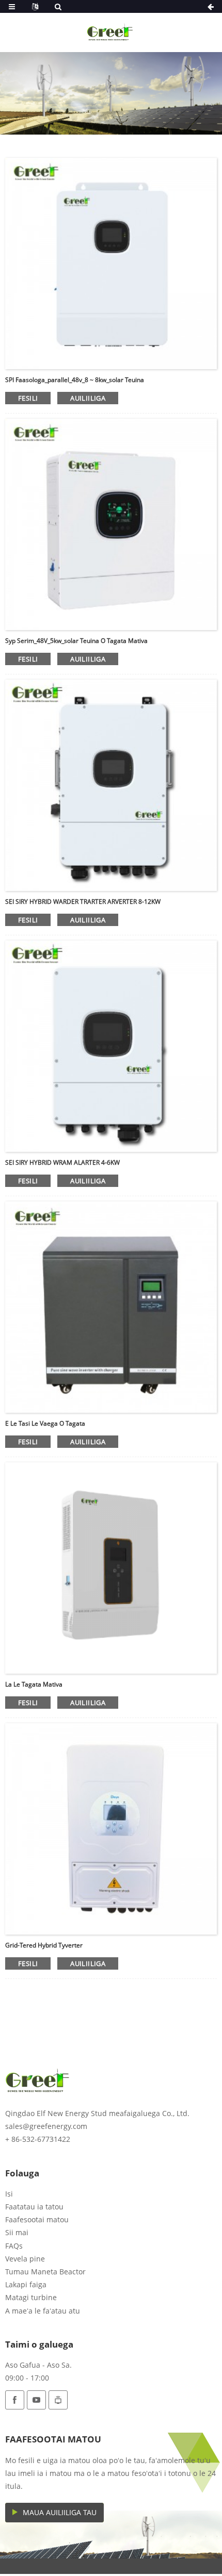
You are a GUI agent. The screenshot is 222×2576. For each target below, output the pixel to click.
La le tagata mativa (34, 1684)
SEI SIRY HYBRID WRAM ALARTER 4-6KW (62, 1162)
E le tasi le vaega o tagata (45, 1423)
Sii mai (17, 2232)
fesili (28, 398)
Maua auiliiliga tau (60, 2512)
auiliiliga (88, 398)
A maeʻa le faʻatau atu (43, 2311)
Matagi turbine (31, 2297)
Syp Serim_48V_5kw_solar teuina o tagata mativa (76, 641)
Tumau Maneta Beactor (45, 2272)
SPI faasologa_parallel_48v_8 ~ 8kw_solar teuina (75, 380)
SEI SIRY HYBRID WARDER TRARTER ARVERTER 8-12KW (83, 902)
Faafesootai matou (37, 2219)
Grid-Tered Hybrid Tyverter (44, 1945)
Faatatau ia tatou (34, 2207)
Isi (9, 2194)
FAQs (14, 2246)
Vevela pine (25, 2259)
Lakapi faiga (26, 2284)
